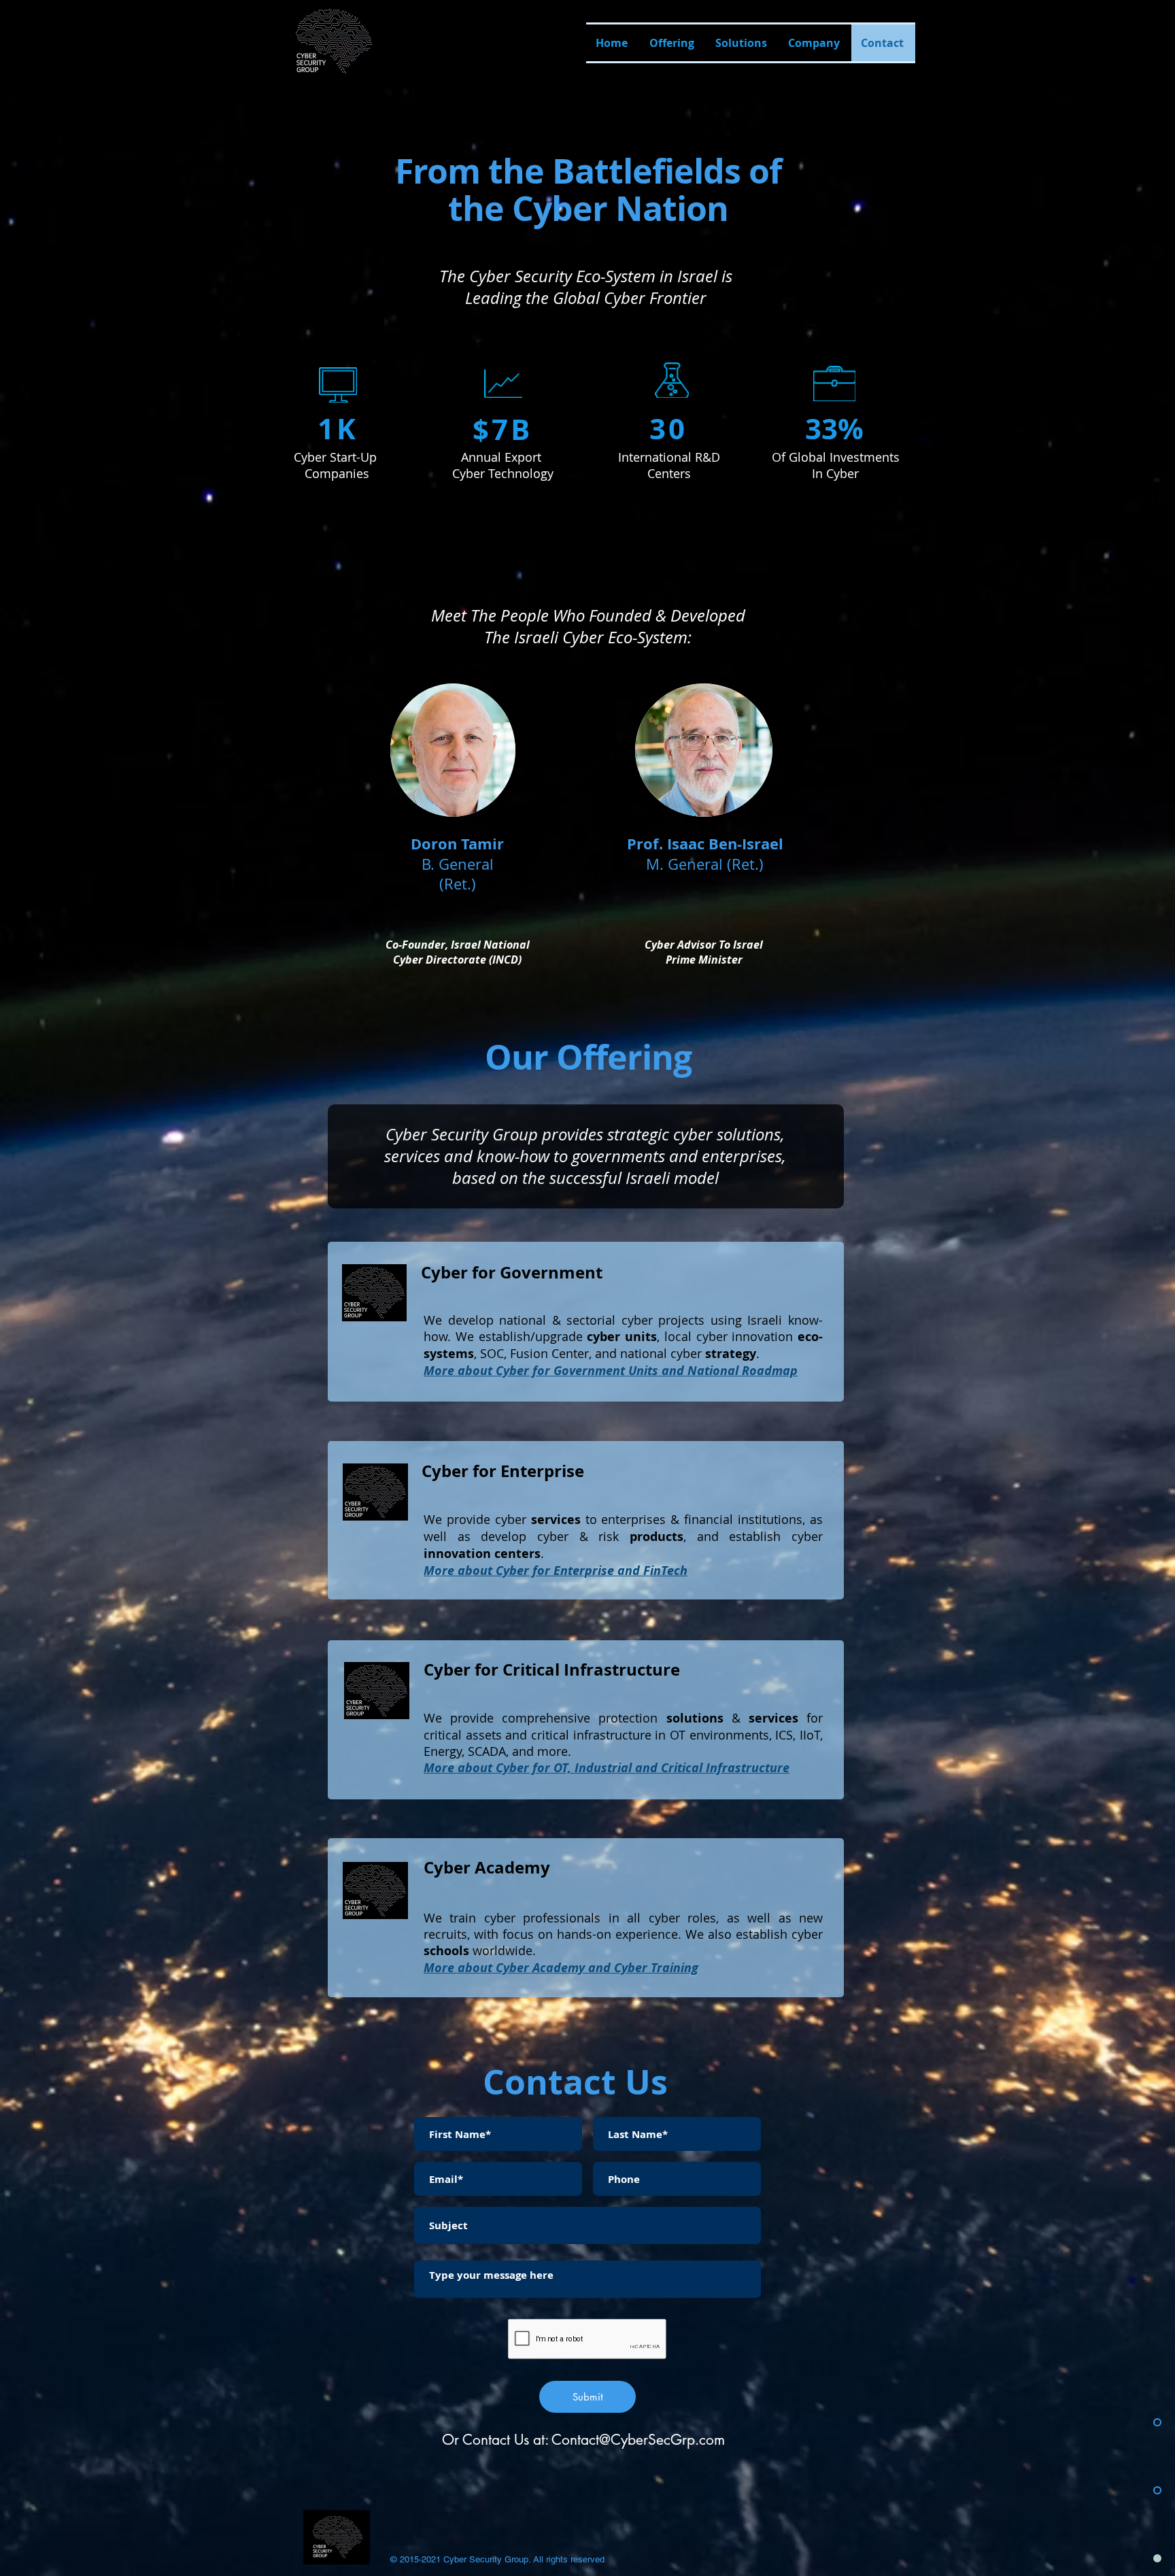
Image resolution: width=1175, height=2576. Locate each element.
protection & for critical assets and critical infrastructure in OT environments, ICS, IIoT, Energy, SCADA (623, 1734)
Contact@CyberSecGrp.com (638, 2440)
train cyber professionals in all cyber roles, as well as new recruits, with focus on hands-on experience (623, 1926)
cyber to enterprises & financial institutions (649, 1519)
